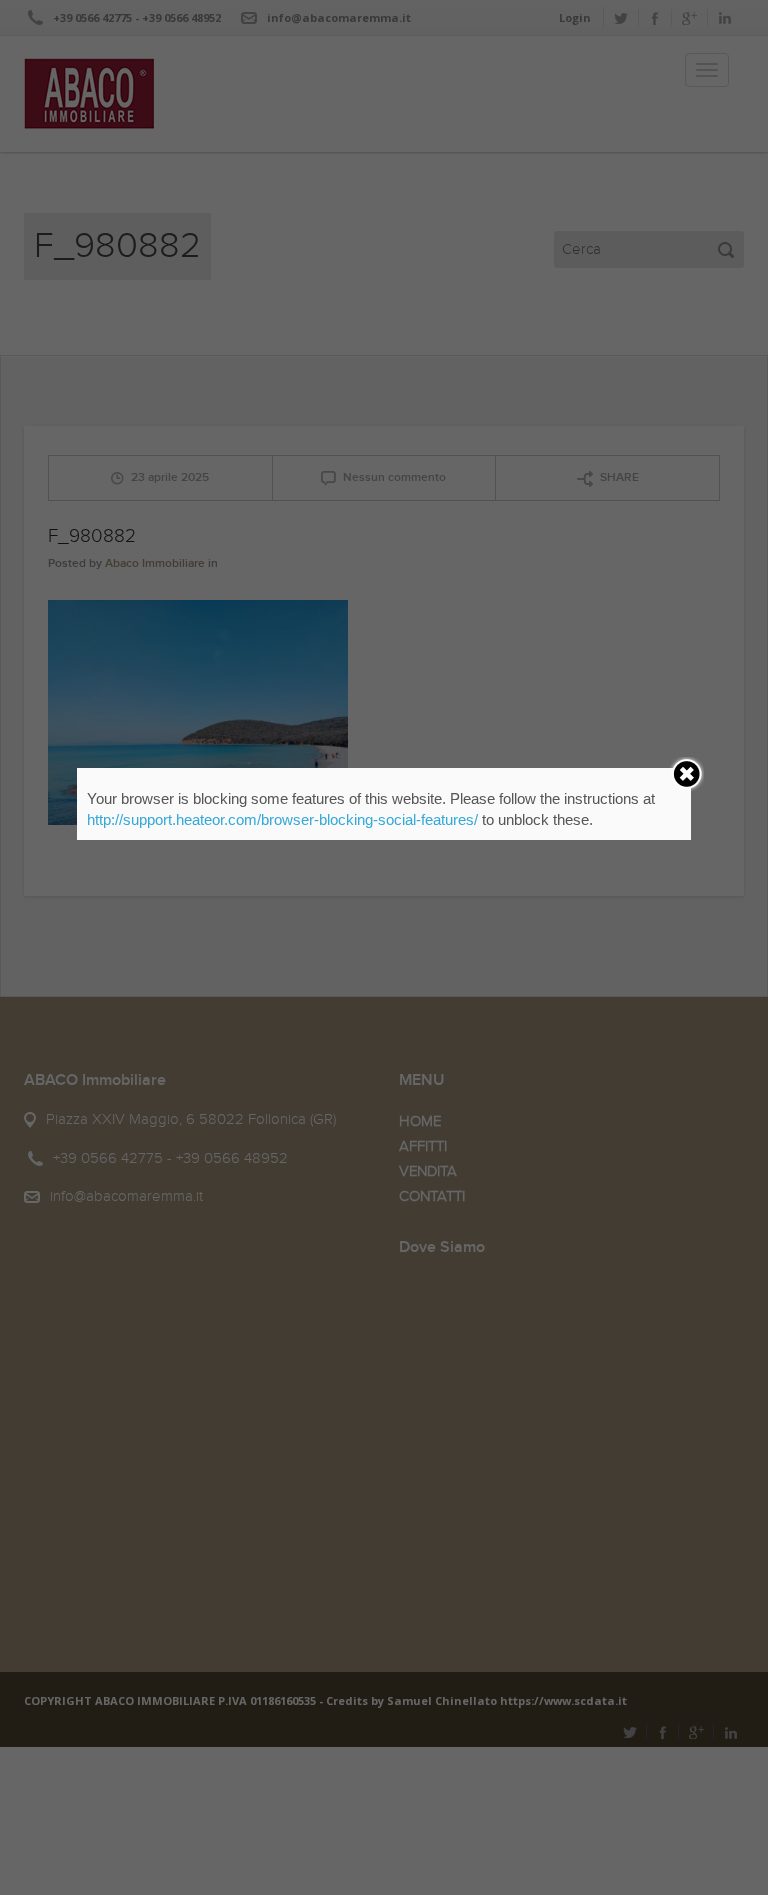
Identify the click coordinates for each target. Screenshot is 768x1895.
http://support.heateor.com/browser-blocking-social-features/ (282, 819)
